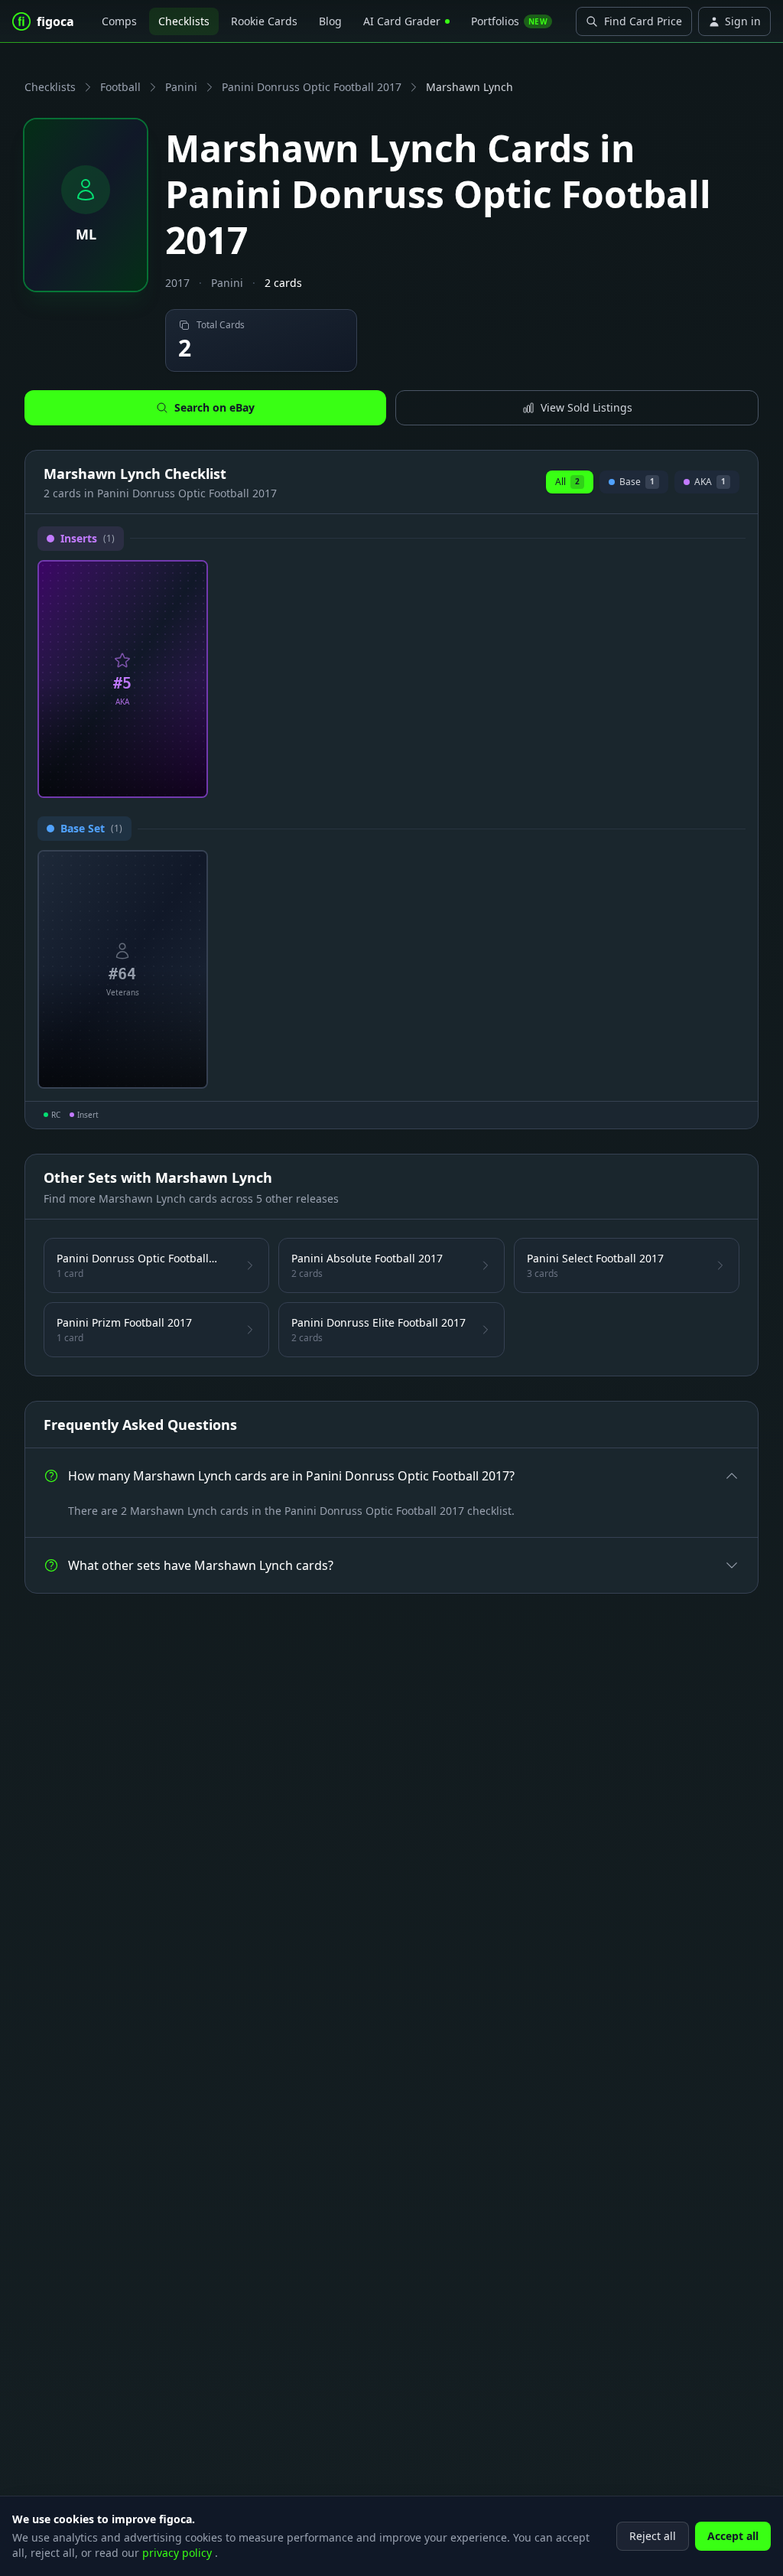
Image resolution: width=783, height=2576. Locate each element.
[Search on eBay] (190, 780)
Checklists (184, 21)
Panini (181, 87)
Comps (119, 21)
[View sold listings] (166, 780)
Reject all (653, 2536)
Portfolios (509, 21)
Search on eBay (214, 407)
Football (120, 87)
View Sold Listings (586, 407)
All (567, 482)
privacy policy (179, 2553)
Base (637, 484)
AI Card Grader (402, 21)
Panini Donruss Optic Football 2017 (312, 87)
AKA (710, 484)
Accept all (733, 2536)
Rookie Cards (264, 21)
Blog (330, 21)
